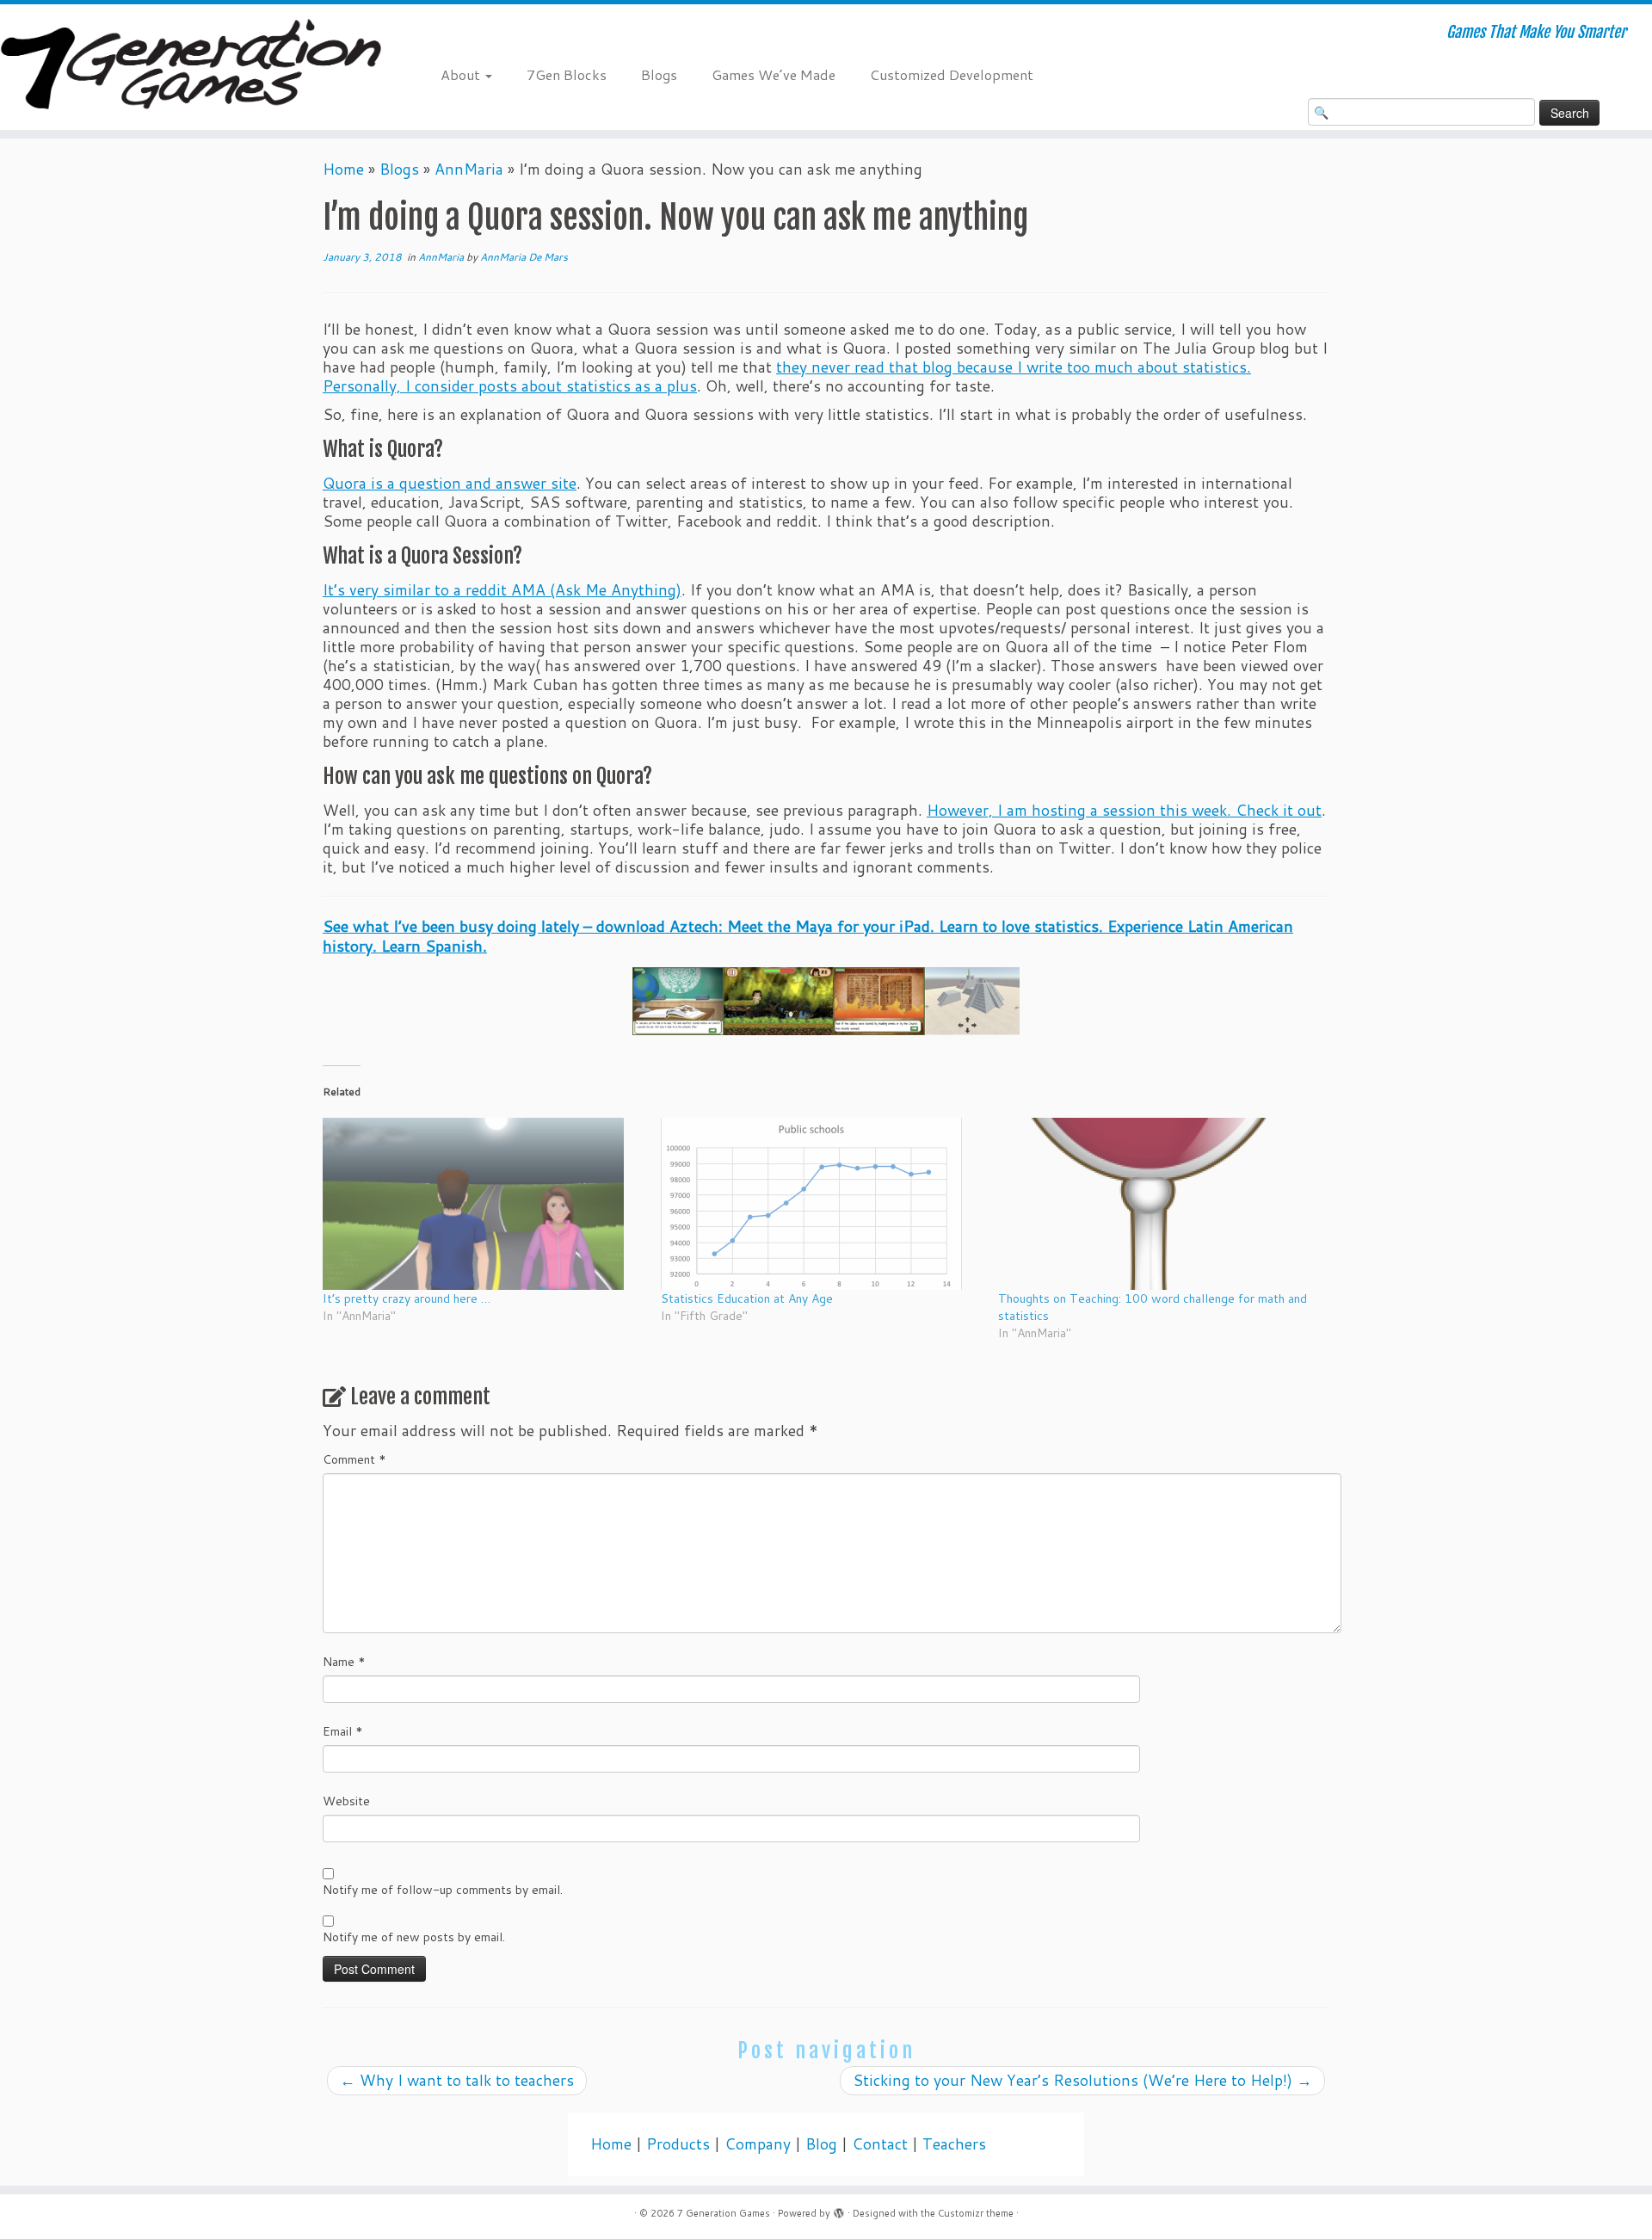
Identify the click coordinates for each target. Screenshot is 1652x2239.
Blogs (659, 74)
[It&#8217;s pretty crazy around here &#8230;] (483, 1204)
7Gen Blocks (567, 74)
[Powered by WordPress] (839, 2210)
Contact (880, 2144)
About (462, 74)
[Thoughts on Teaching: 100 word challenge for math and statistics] (1159, 1204)
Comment (354, 1459)
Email (343, 1731)
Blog (821, 2144)
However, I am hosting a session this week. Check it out (1124, 810)
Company (758, 2144)
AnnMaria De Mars (524, 257)
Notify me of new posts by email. (414, 1937)
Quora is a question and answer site (450, 483)
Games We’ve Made (774, 74)
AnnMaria (469, 169)
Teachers (954, 2144)
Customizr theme (976, 2213)
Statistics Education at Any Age (747, 1298)
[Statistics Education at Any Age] (821, 1204)
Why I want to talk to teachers (457, 2080)
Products (678, 2144)
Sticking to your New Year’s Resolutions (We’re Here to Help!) (1082, 2080)
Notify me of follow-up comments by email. (443, 1890)
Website (346, 1801)
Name (344, 1662)
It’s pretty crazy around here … (407, 1298)
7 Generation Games (724, 2213)
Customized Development (952, 74)
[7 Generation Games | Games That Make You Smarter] (191, 67)
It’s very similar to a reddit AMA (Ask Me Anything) (502, 590)
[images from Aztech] (826, 1001)
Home (343, 169)
